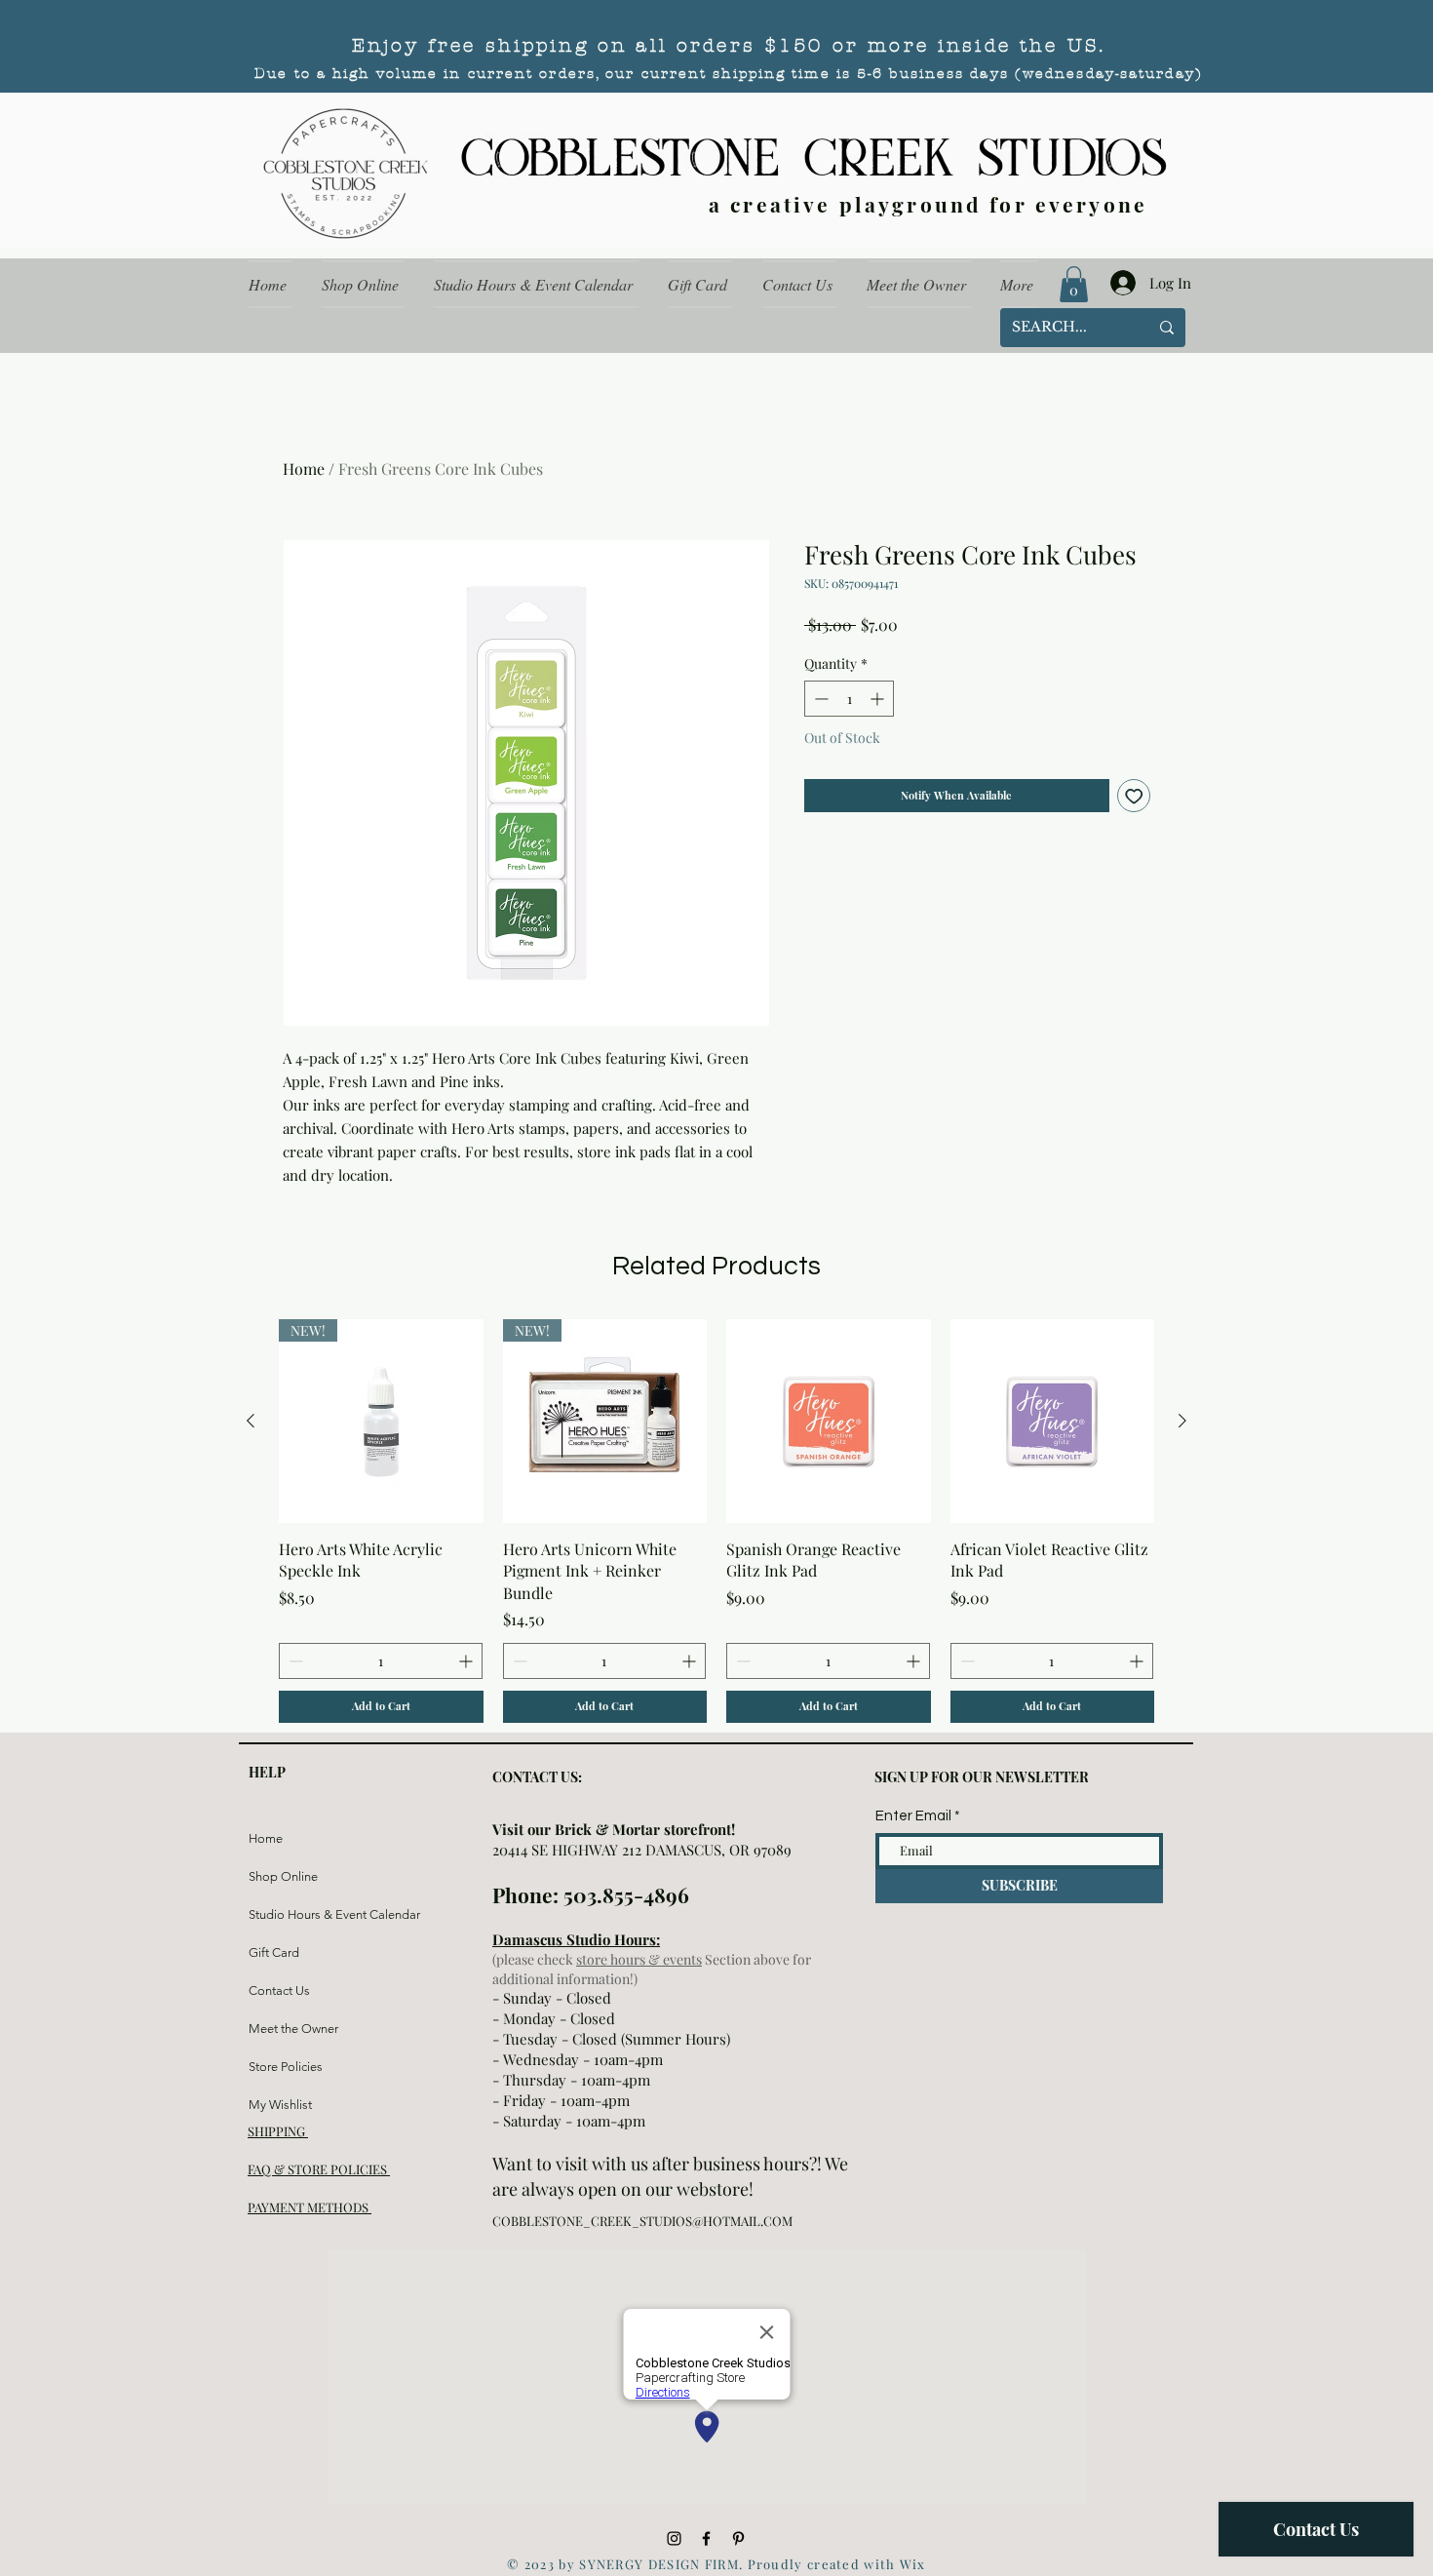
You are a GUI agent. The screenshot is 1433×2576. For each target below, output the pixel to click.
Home (304, 468)
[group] (716, 1521)
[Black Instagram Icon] (674, 2538)
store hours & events (639, 1959)
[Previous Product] (251, 1421)
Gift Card (274, 1952)
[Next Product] (1182, 1421)
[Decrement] (819, 699)
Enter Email (913, 1816)
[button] (1074, 284)
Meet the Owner (293, 2029)
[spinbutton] (849, 699)
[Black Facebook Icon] (706, 2538)
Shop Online (283, 1876)
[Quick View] (829, 1422)
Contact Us (279, 1991)
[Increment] (879, 699)
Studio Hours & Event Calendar (295, 1914)
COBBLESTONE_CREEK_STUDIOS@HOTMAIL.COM (642, 2221)
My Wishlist (280, 2105)
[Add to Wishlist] (1134, 796)
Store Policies (286, 2067)
